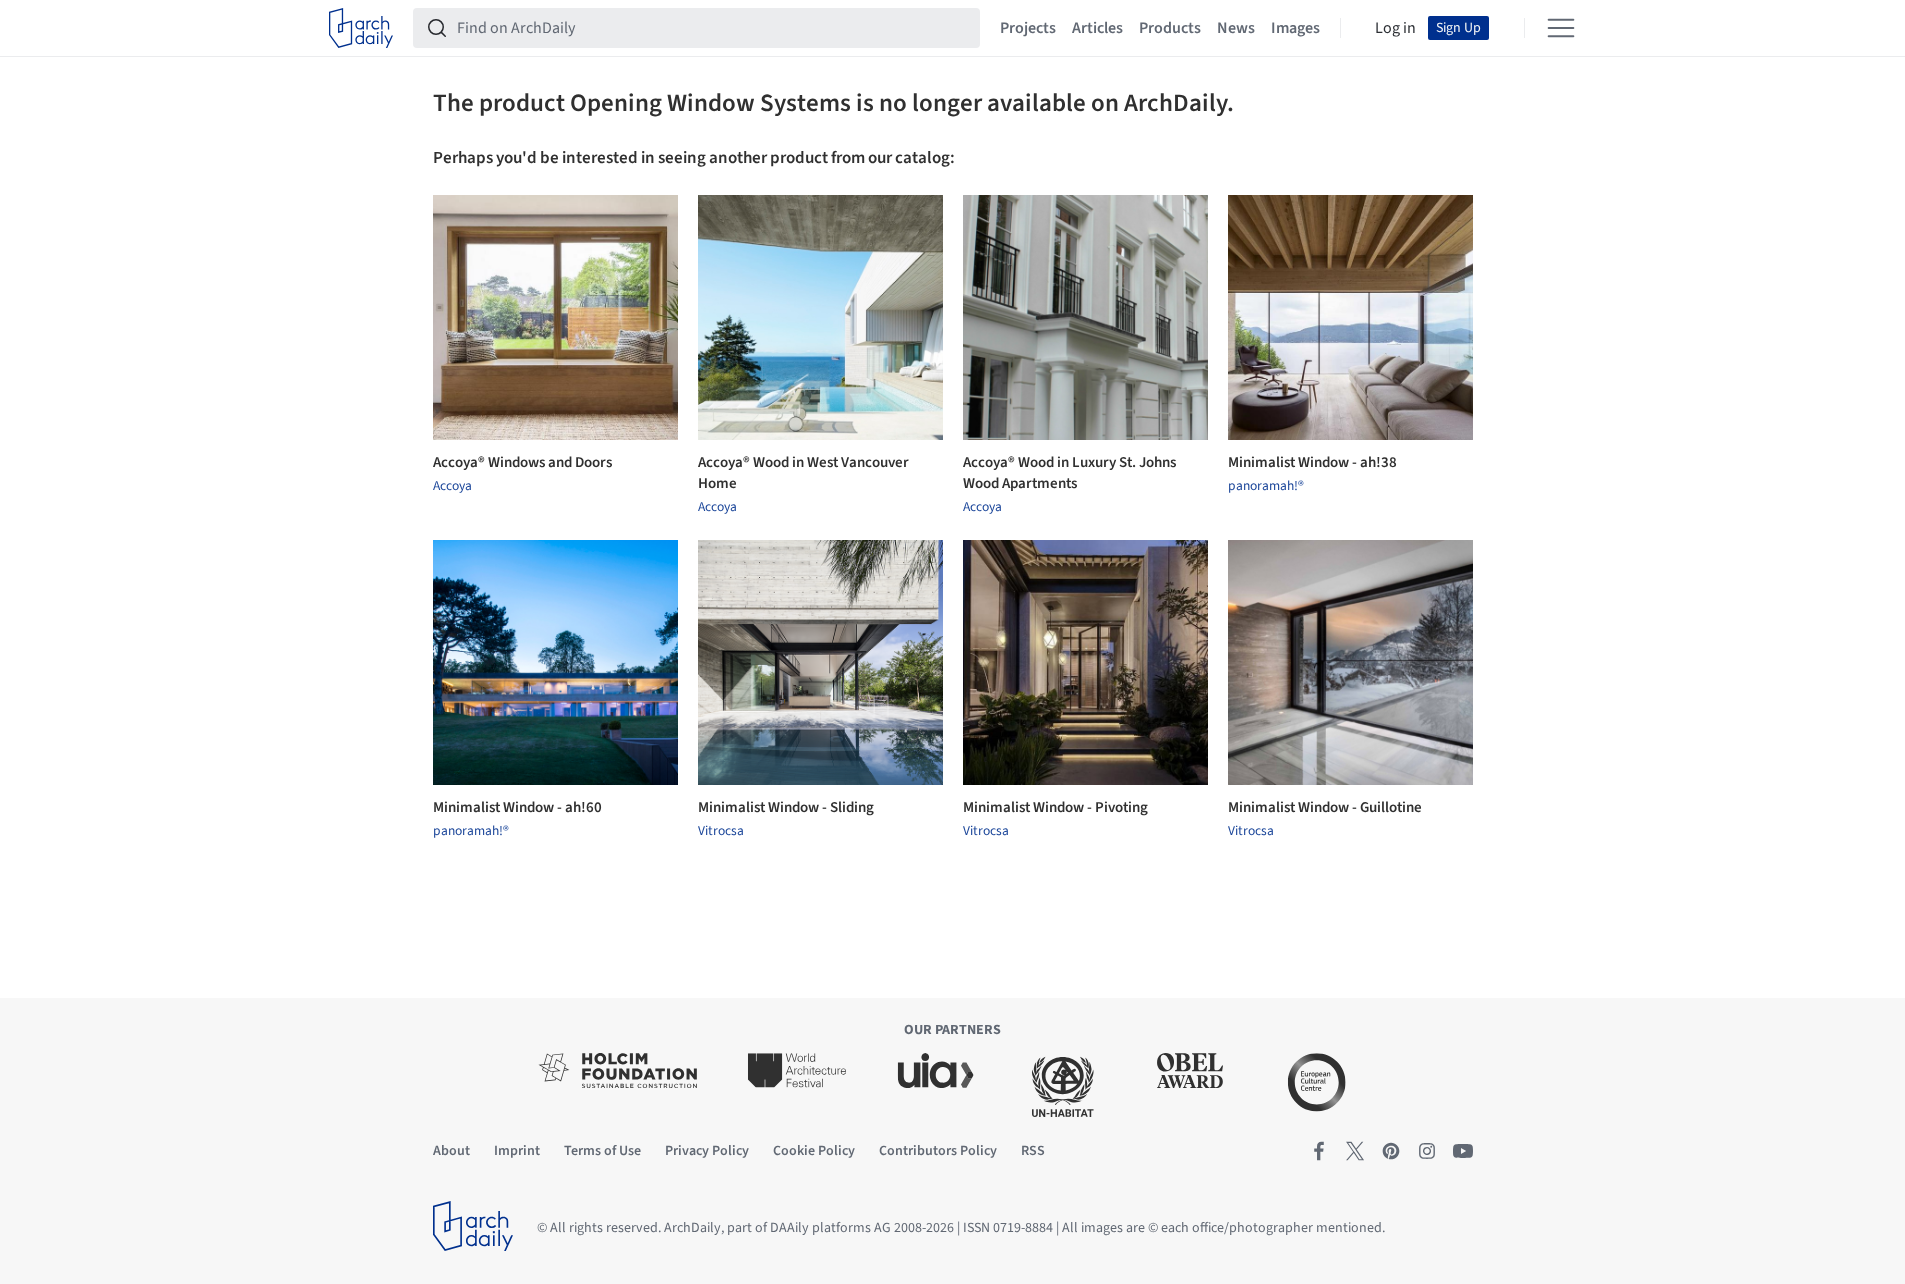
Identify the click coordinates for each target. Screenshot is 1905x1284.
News (1236, 28)
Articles (1097, 28)
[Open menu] (1561, 28)
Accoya (452, 486)
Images (1295, 28)
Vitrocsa (721, 831)
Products (1170, 28)
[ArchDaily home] (361, 28)
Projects (1028, 28)
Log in (1395, 28)
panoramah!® (1266, 486)
